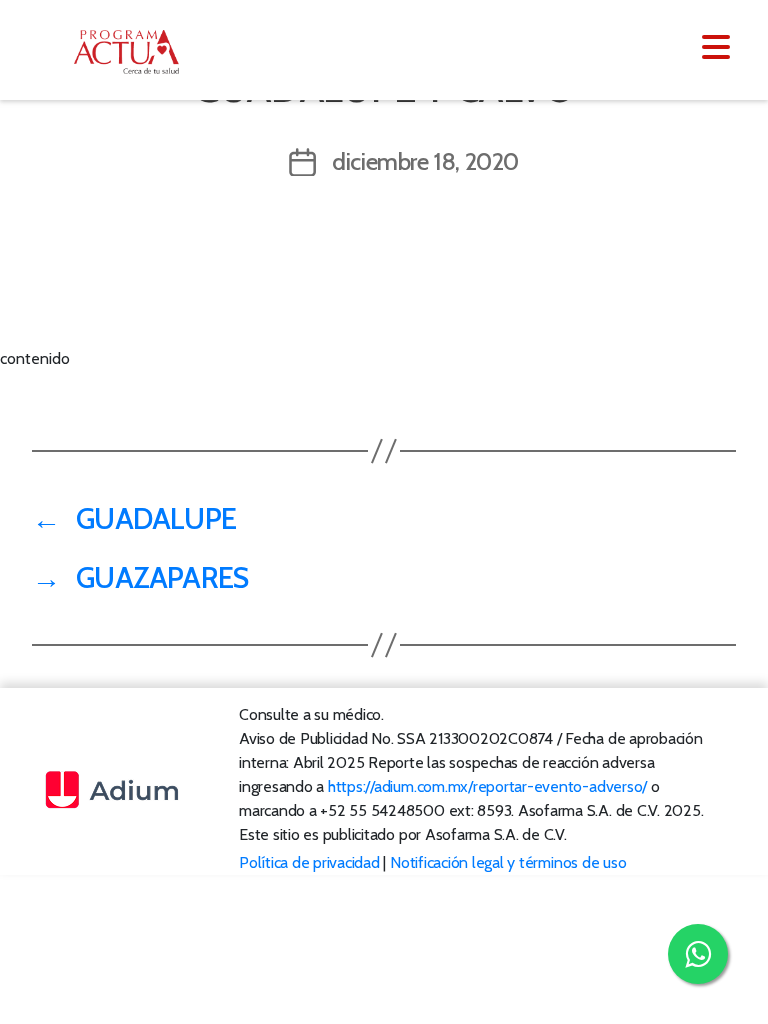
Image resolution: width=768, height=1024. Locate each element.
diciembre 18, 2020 (425, 161)
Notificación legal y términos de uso (508, 862)
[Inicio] (137, 52)
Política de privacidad (309, 862)
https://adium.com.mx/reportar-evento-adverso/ (487, 786)
